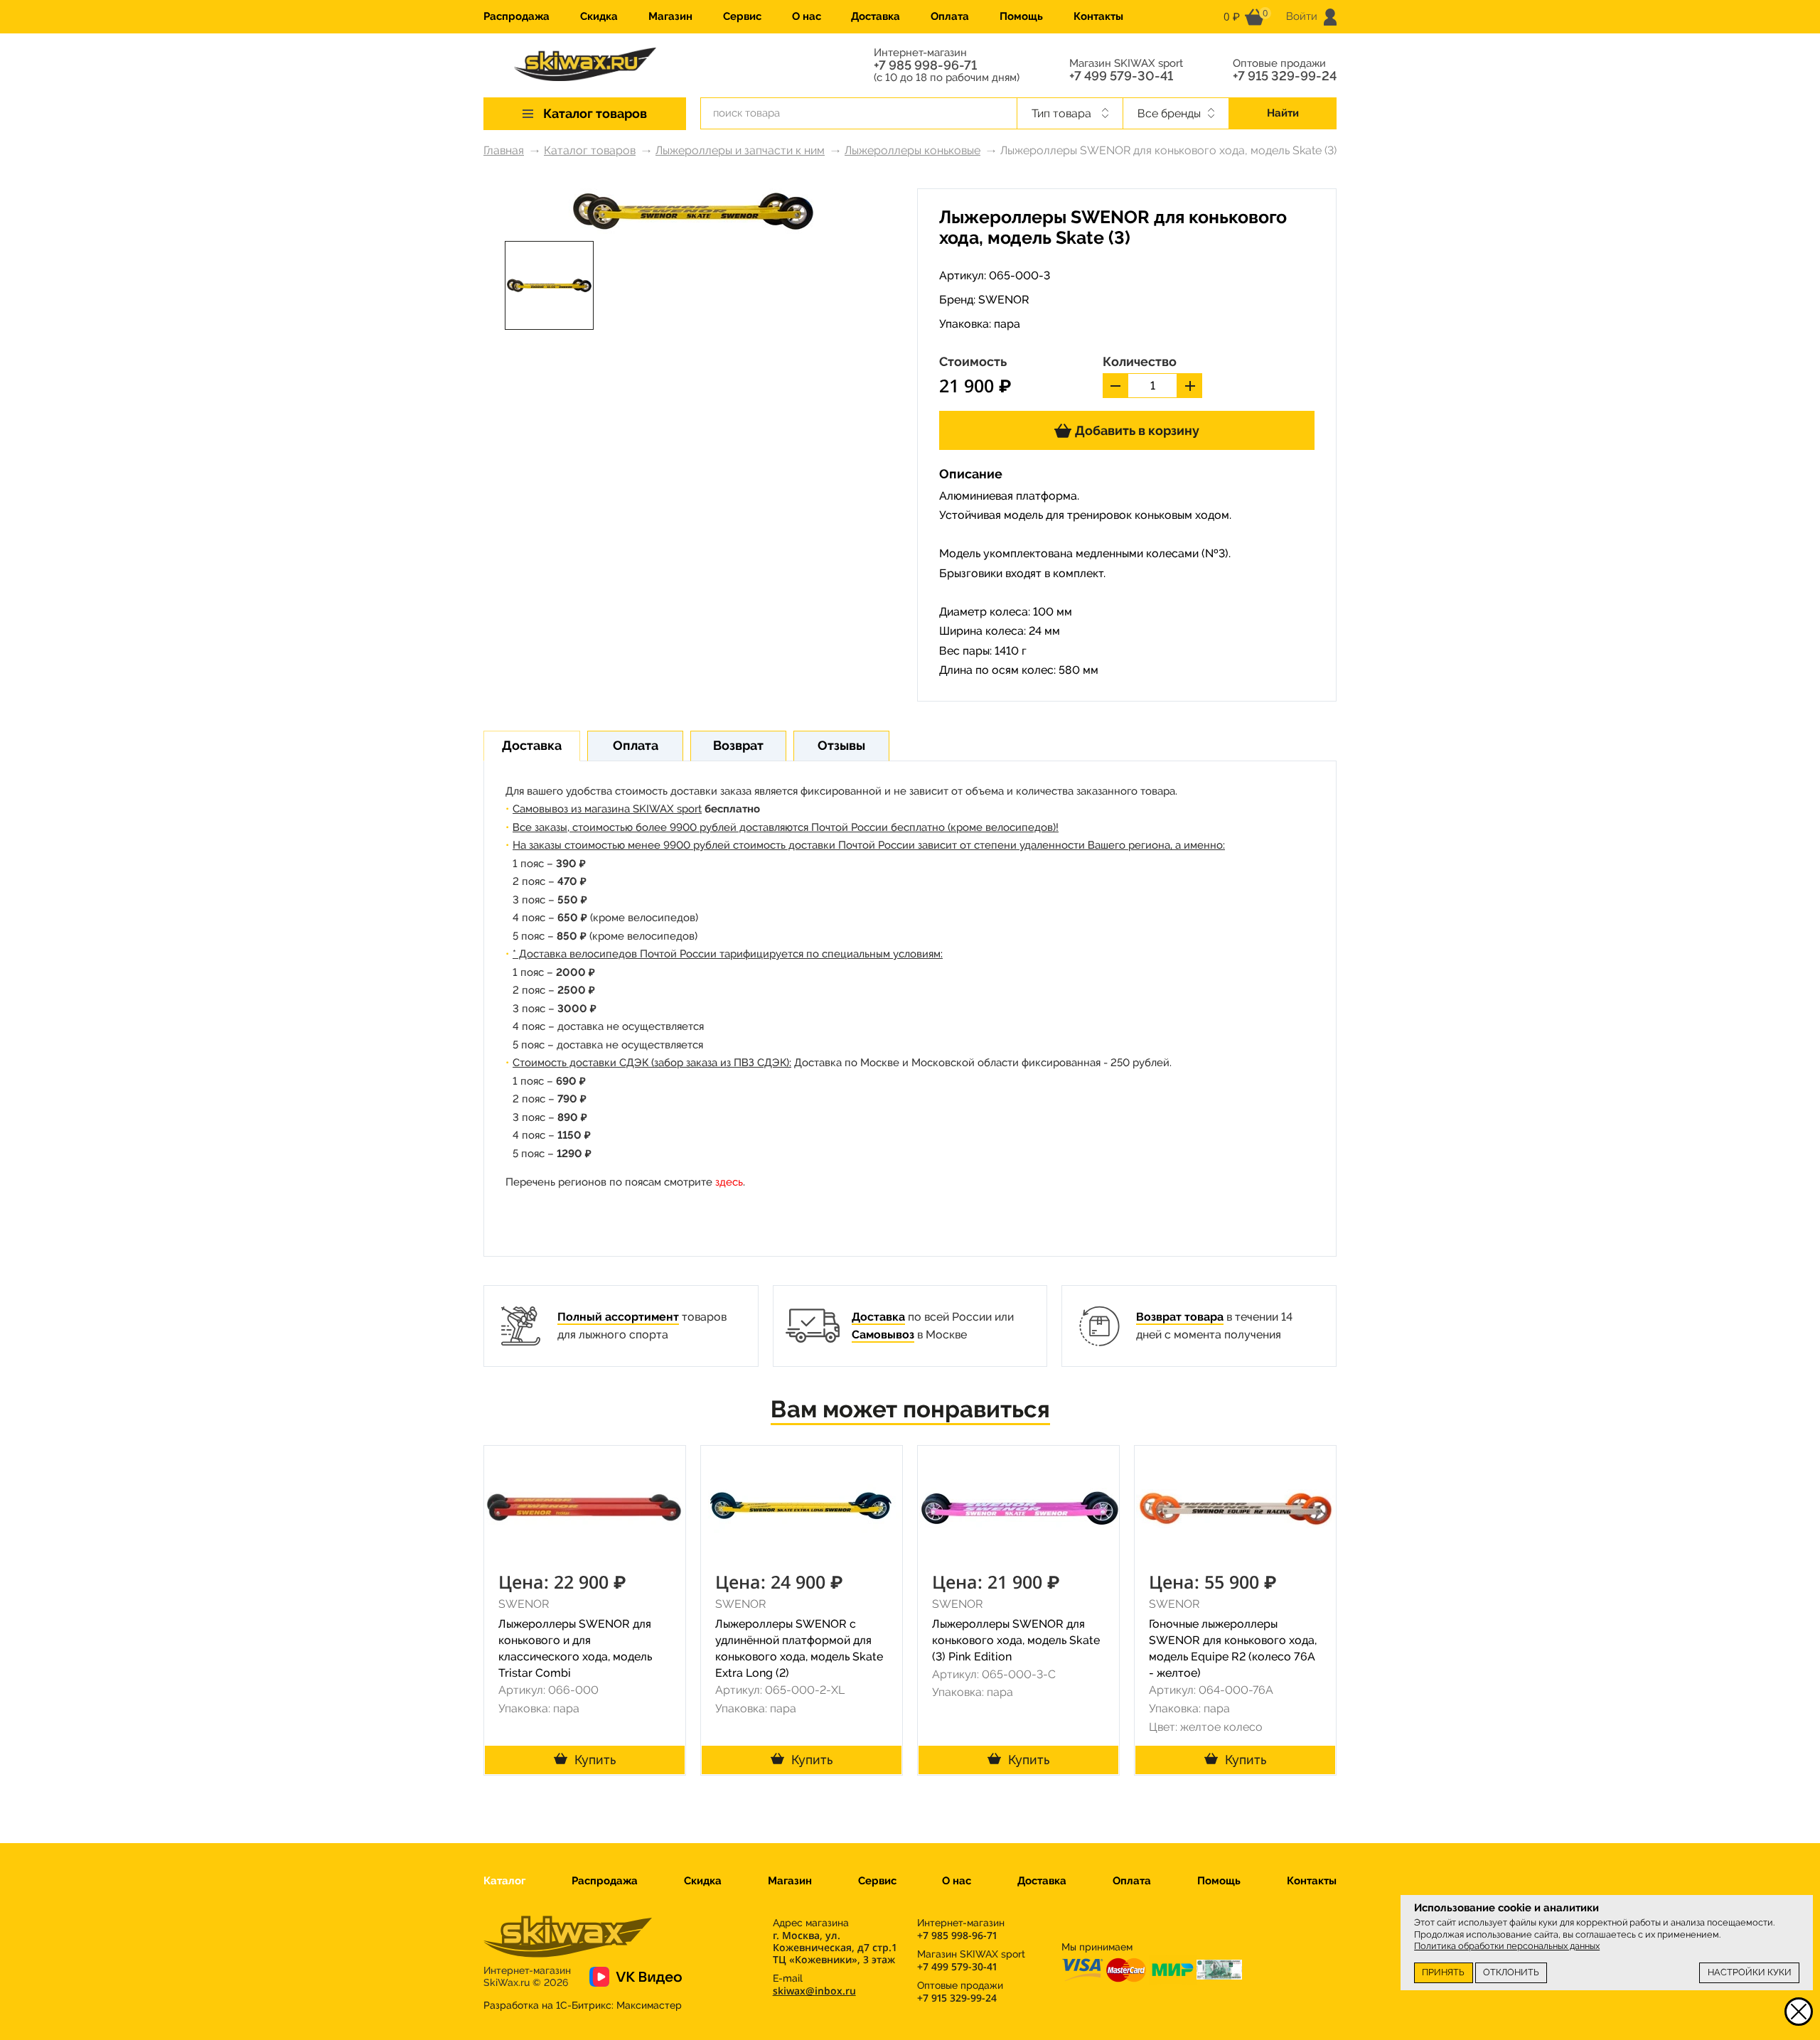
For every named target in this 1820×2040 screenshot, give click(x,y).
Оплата (950, 16)
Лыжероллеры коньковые (912, 150)
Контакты (1098, 16)
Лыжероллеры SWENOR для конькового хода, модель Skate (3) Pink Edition (1016, 1640)
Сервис (742, 16)
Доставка (876, 16)
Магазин (670, 16)
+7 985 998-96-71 (925, 65)
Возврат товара (1180, 1317)
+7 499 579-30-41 (1121, 76)
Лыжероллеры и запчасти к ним (740, 150)
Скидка (599, 16)
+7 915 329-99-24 (1285, 76)
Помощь (1021, 16)
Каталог (504, 1881)
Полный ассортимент (618, 1317)
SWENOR (1004, 300)
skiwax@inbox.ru (814, 1991)
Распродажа (516, 16)
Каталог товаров (590, 150)
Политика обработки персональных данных (1507, 1946)
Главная (504, 150)
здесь (729, 1182)
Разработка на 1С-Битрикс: (583, 2005)
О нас (807, 16)
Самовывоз (883, 1335)
